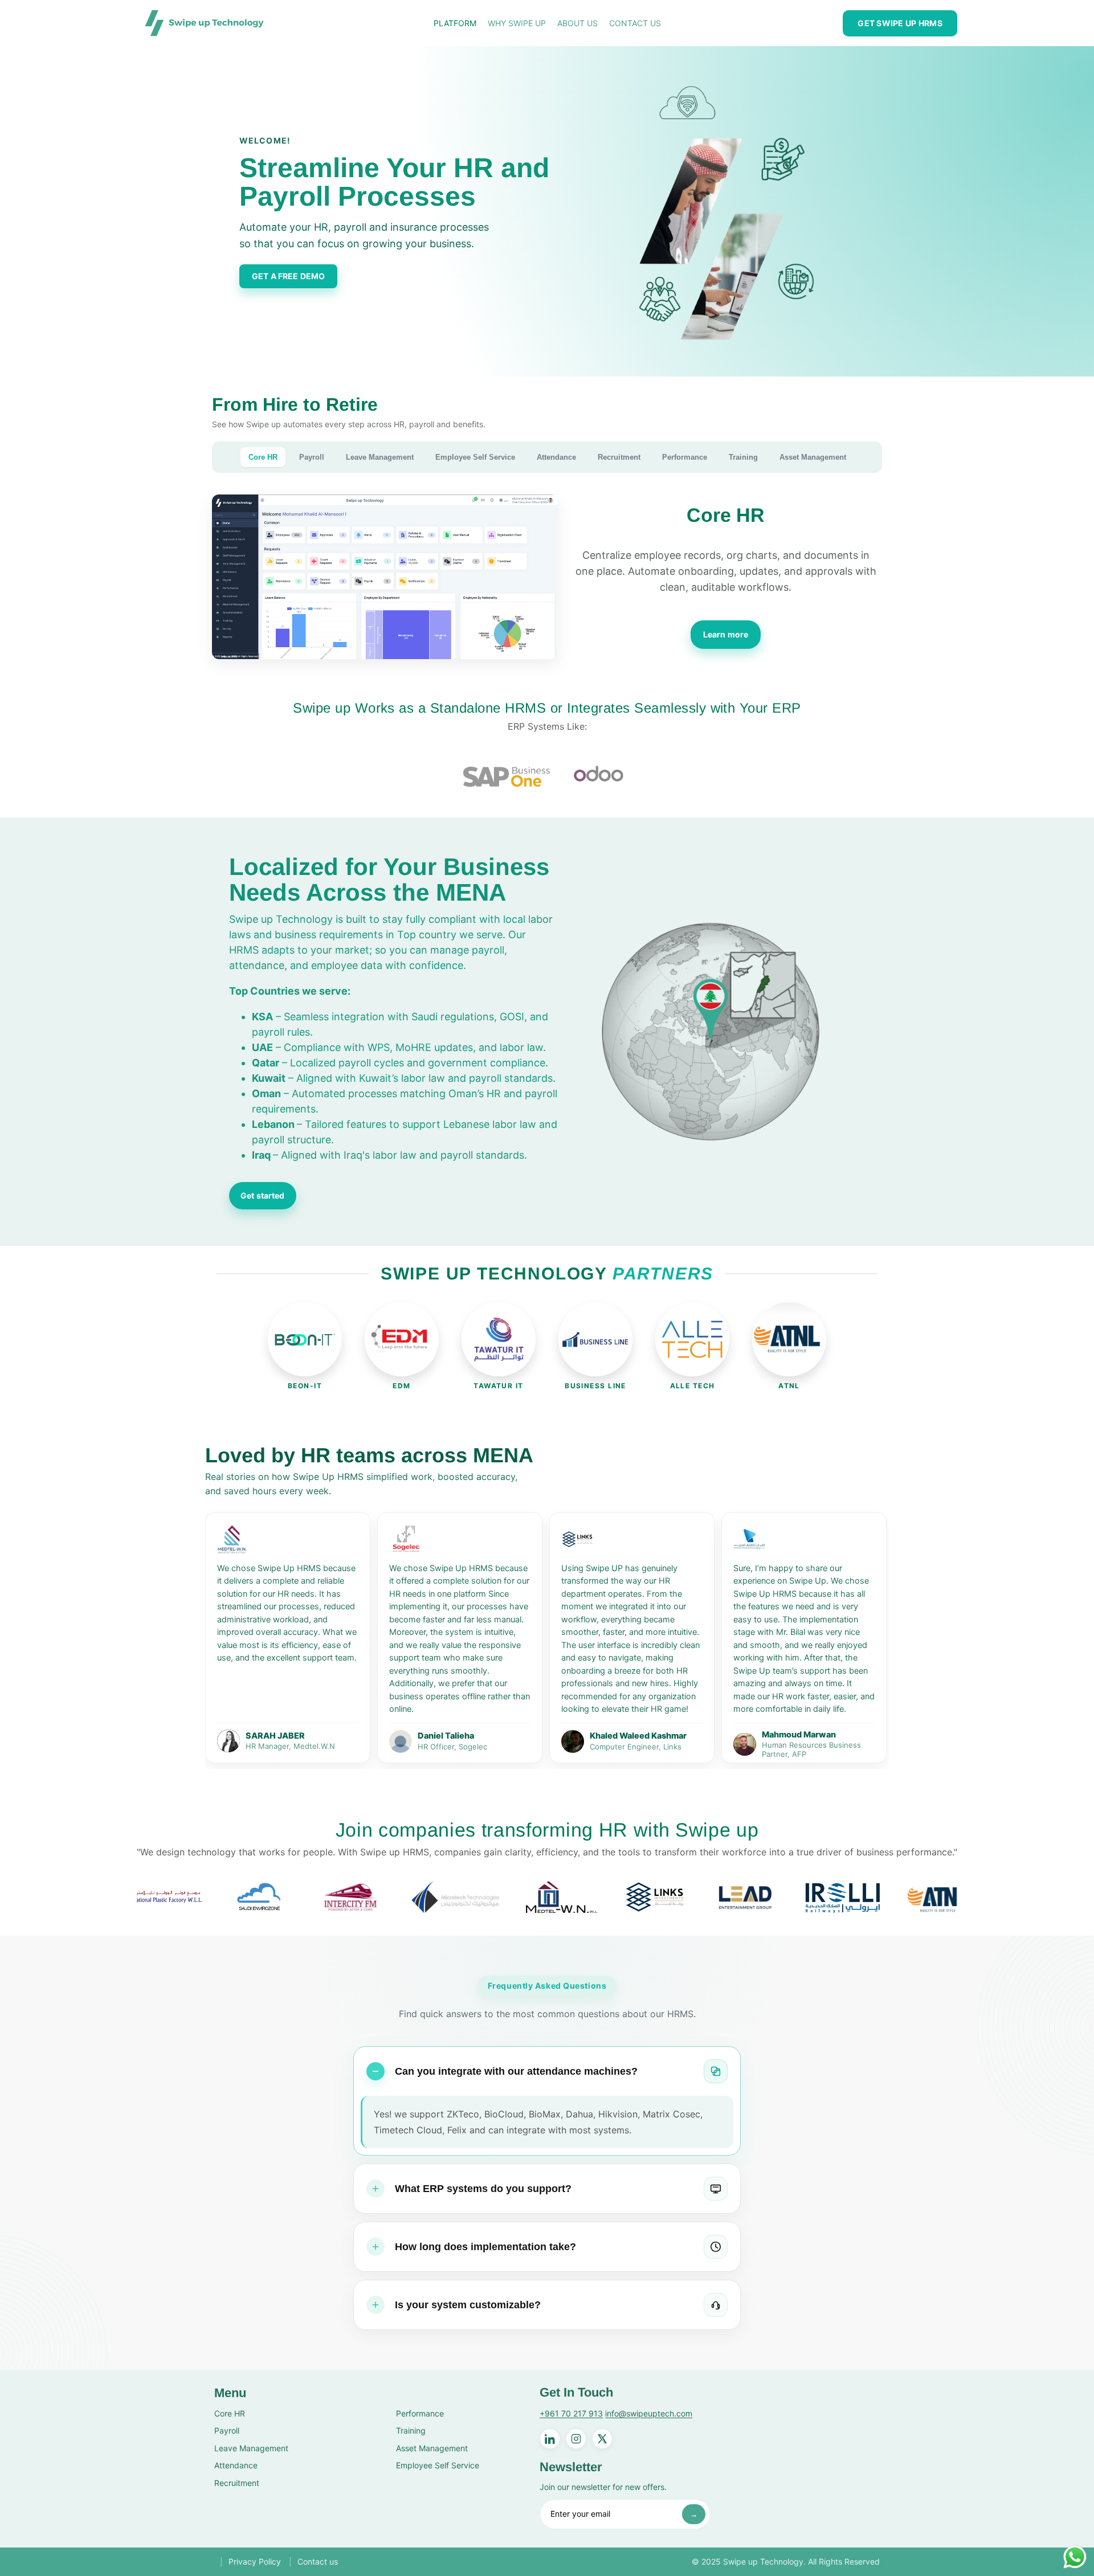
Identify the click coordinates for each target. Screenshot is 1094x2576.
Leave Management (251, 2448)
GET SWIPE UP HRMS (900, 23)
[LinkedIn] (550, 2439)
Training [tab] (743, 457)
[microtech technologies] (291, 1897)
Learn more (726, 634)
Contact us (318, 2561)
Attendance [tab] (556, 457)
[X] (602, 2439)
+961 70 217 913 (571, 2413)
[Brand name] (186, 1897)
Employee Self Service (438, 2465)
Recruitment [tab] (619, 457)
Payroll (227, 2430)
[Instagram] (576, 2439)
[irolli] (678, 1897)
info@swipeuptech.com (649, 2413)
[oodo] (598, 775)
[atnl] (774, 1897)
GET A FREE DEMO (288, 276)
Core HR (230, 2413)
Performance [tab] (685, 457)
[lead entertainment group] (582, 1897)
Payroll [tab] (312, 457)
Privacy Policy (255, 2561)
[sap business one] (507, 775)
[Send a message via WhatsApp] (1075, 2557)
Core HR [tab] (263, 457)
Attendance (236, 2465)
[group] (288, 1638)
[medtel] (398, 1897)
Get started (263, 1195)
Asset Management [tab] (813, 457)
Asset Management (432, 2448)
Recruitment (237, 2483)
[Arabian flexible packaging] (956, 1897)
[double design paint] (865, 1897)
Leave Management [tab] (380, 457)
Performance (420, 2413)
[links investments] (491, 1897)
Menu (230, 2393)
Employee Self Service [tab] (475, 457)
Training (411, 2430)
